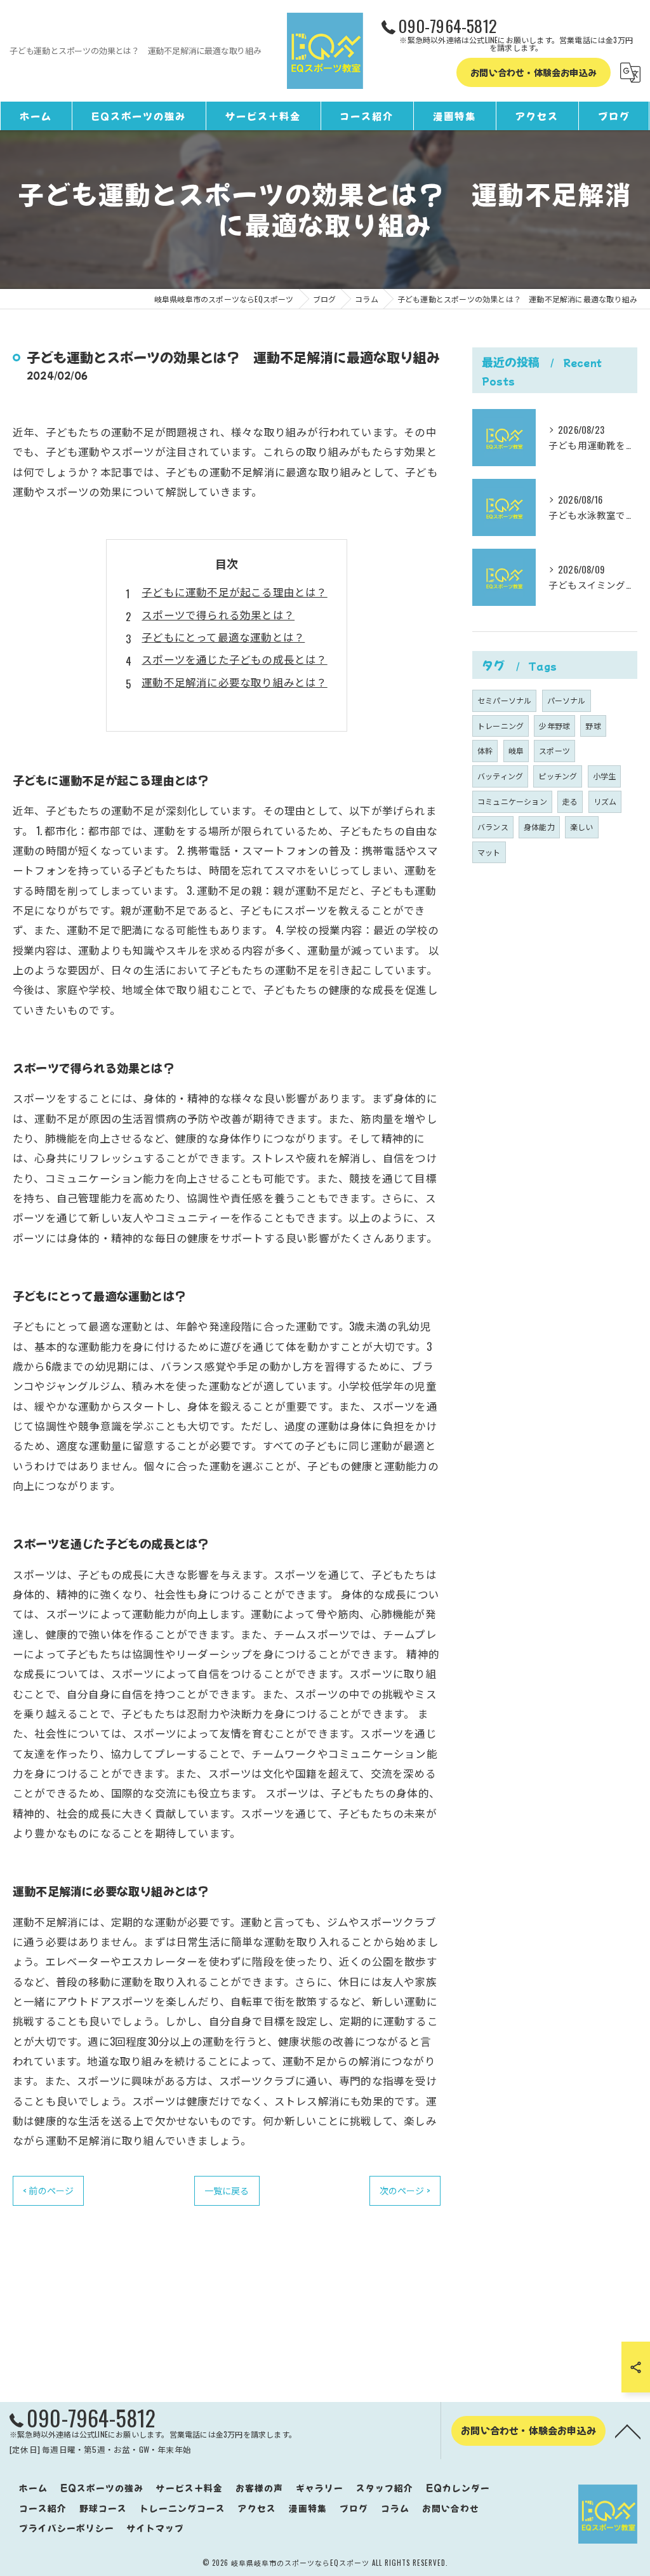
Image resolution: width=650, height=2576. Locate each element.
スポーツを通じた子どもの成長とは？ (234, 659)
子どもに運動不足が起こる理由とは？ (234, 592)
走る (570, 801)
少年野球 (554, 726)
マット (489, 852)
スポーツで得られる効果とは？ (218, 614)
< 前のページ (48, 2190)
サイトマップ (156, 2528)
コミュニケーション (512, 801)
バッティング (500, 776)
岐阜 (516, 750)
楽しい (582, 827)
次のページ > (405, 2190)
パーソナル (567, 700)
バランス (493, 827)
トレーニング (501, 726)
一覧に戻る (227, 2190)
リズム (605, 801)
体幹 (485, 750)
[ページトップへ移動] (628, 2431)
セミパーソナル (504, 700)
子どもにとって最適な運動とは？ (223, 637)
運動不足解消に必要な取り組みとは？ (234, 682)
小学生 (605, 776)
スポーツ (554, 750)
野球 (593, 726)
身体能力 (539, 827)
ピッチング (558, 776)
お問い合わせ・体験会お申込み (534, 72)
